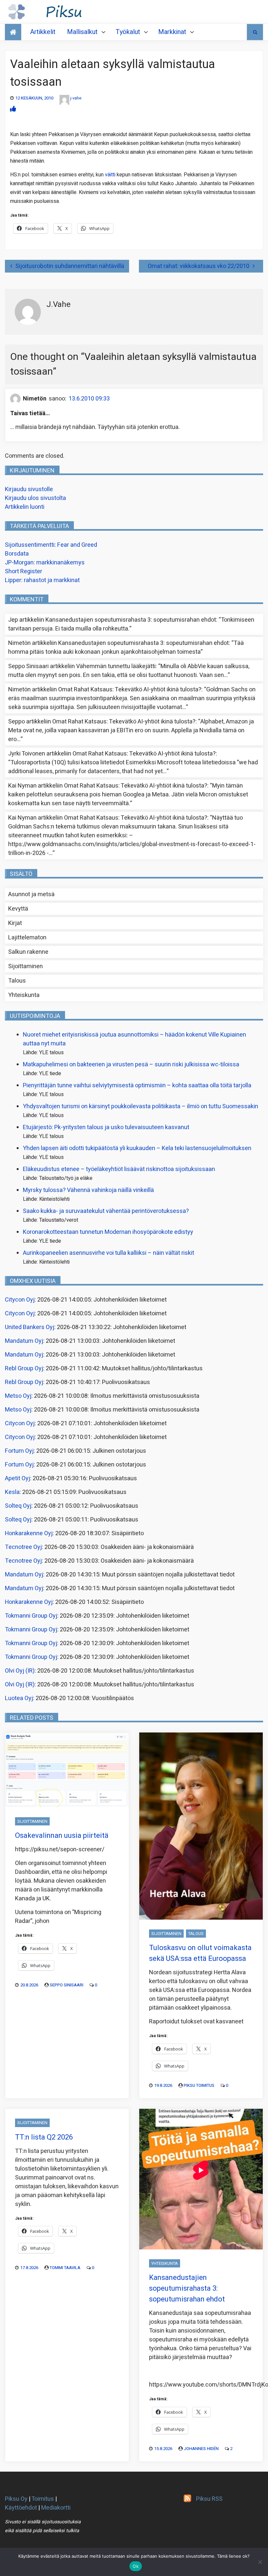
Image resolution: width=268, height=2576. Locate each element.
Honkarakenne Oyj (29, 1533)
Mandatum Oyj (24, 1341)
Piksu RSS (209, 2499)
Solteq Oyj (18, 1506)
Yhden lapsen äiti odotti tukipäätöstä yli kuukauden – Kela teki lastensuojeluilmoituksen (137, 1148)
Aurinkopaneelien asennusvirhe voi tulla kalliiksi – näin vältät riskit (109, 1253)
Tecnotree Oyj (23, 1547)
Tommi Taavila (65, 2268)
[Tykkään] (13, 109)
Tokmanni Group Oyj (31, 1616)
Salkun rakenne (28, 952)
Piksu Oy (16, 2499)
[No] (260, 2562)
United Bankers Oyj (30, 1327)
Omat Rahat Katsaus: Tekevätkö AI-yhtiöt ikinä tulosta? (130, 690)
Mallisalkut (82, 32)
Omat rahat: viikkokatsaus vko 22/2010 (199, 266)
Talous (17, 981)
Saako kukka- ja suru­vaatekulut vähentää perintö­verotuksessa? (106, 1211)
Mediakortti (56, 2508)
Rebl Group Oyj (24, 1368)
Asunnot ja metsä (31, 894)
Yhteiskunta (24, 995)
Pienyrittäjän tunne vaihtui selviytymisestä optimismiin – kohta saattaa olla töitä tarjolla (137, 1085)
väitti (111, 175)
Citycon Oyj (20, 1300)
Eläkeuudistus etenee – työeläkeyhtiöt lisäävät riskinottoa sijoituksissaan (119, 1169)
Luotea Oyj (19, 1698)
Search (255, 32)
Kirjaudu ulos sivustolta (35, 498)
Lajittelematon (27, 938)
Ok (136, 2566)
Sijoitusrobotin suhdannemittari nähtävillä (70, 266)
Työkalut (128, 32)
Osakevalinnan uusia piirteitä (62, 1836)
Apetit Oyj (17, 1478)
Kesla (12, 1492)
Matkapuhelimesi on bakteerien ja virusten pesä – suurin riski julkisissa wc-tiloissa (131, 1065)
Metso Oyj (18, 1396)
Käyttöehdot (21, 2508)
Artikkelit (43, 32)
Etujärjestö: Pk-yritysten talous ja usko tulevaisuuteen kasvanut (106, 1127)
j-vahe (76, 98)
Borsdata (17, 554)
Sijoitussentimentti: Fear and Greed (51, 545)
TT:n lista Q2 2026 (44, 2137)
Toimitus (43, 2499)
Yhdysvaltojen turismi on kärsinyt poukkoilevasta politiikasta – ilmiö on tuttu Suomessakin (141, 1106)
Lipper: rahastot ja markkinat (42, 580)
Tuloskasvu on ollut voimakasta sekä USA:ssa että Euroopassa (200, 1953)
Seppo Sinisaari (67, 1985)
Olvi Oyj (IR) (20, 1671)
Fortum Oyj (19, 1451)
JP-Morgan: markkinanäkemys (45, 563)
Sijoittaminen (25, 966)
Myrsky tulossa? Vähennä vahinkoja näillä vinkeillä (88, 1190)
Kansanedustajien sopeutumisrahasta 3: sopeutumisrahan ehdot (131, 620)
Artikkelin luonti (25, 507)
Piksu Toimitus (199, 2085)
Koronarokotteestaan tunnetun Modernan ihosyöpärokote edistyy (108, 1232)
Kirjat (15, 923)
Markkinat (172, 32)
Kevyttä (18, 909)
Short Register (24, 571)
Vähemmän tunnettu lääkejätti (116, 666)
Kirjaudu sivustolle (29, 489)
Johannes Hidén (201, 2449)
